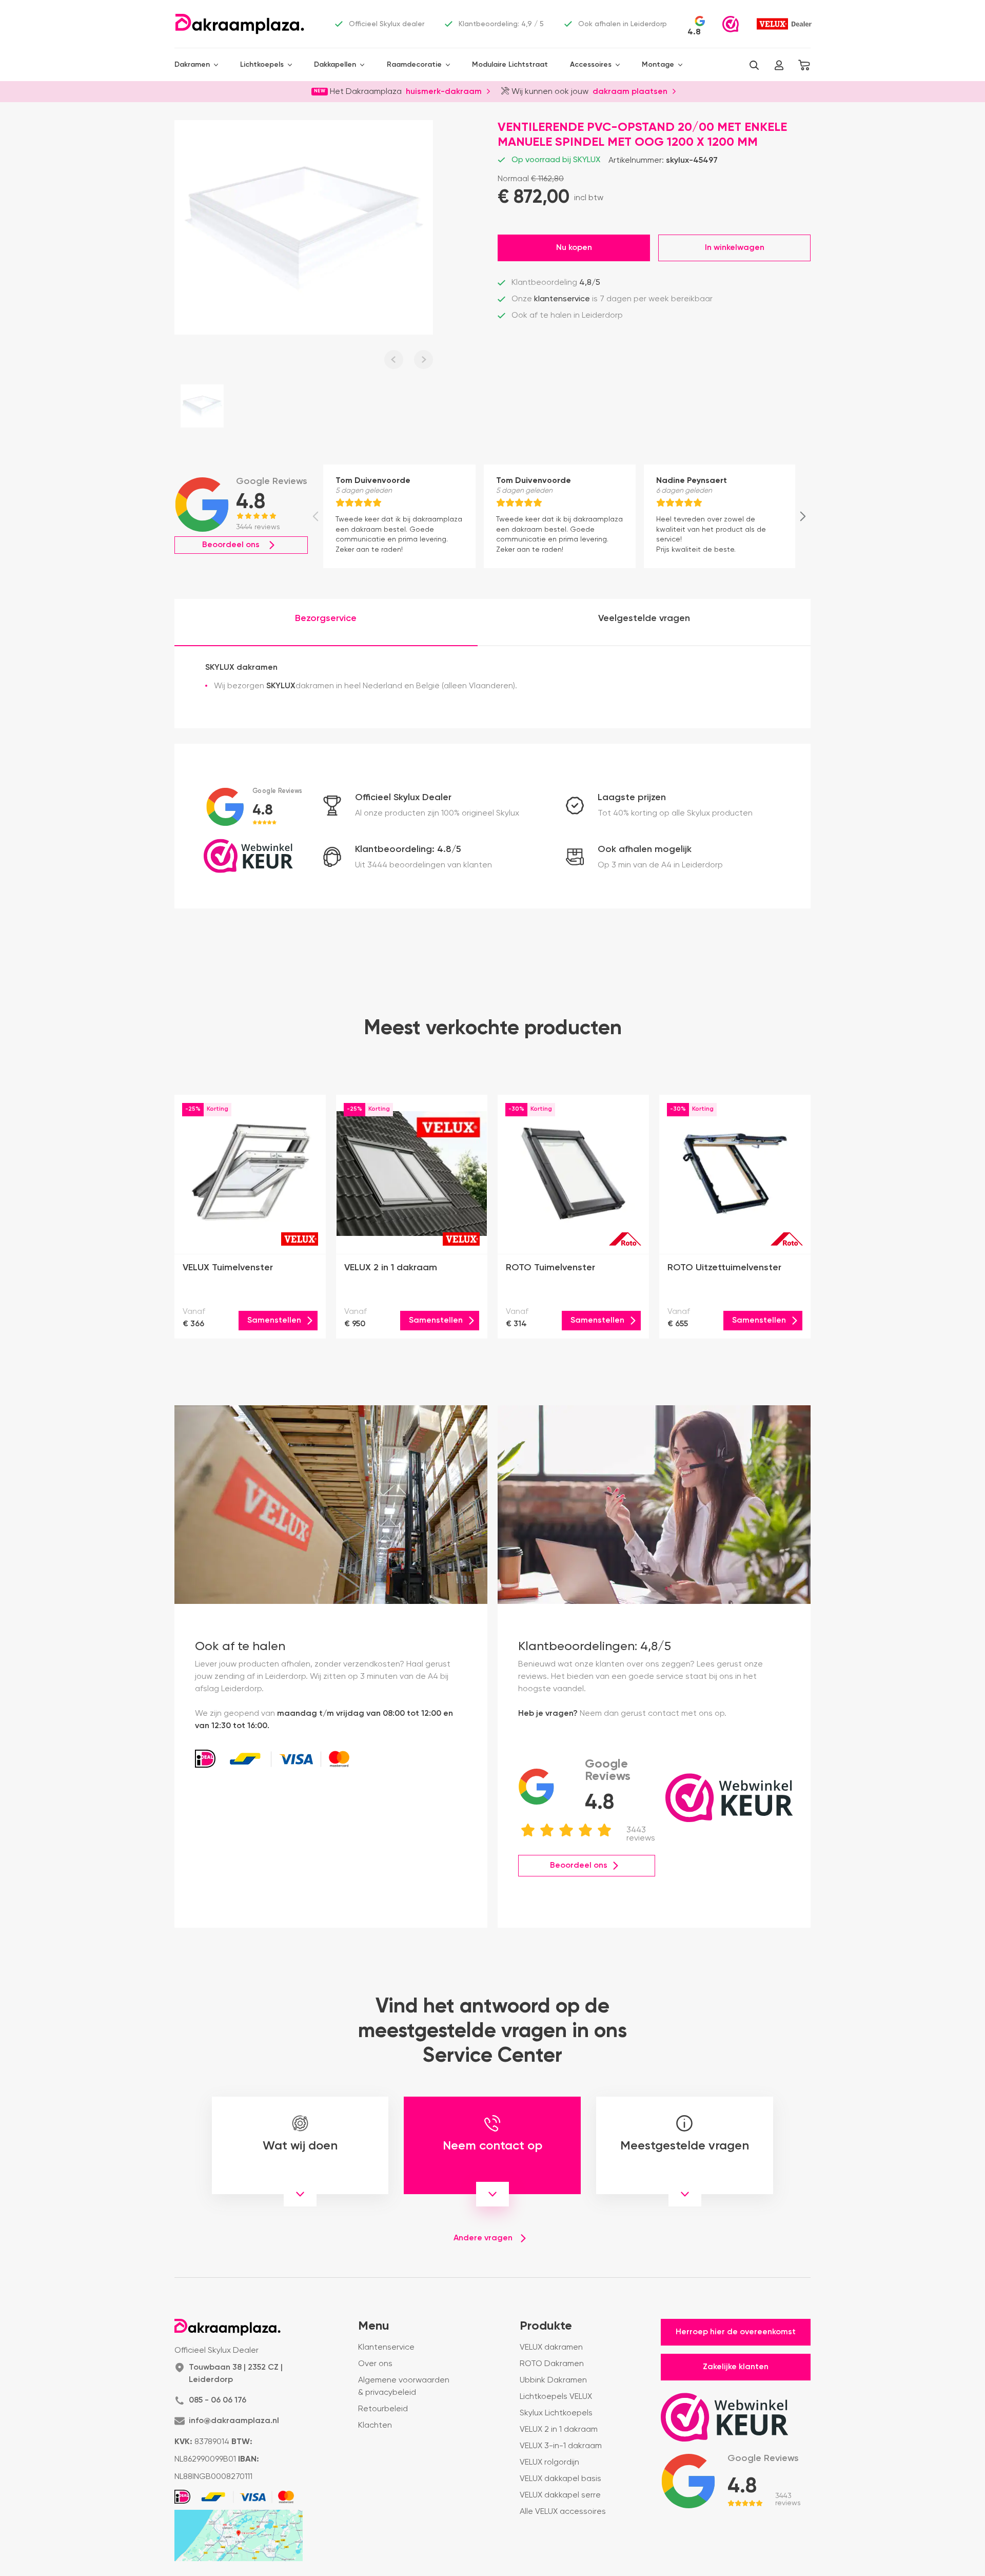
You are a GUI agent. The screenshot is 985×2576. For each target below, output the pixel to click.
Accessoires (591, 65)
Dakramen (192, 65)
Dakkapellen (335, 65)
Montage (658, 65)
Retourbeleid (383, 2409)
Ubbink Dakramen (553, 2380)
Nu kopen (574, 248)
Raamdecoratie (414, 65)
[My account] (779, 65)
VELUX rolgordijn (549, 2463)
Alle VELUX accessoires (563, 2512)
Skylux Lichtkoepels (556, 2413)
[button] (754, 65)
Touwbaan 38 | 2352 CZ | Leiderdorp (236, 2374)
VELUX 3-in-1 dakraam (561, 2446)
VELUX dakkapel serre (560, 2495)
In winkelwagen (735, 248)
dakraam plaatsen (630, 91)
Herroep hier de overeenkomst (736, 2332)
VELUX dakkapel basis (560, 2479)
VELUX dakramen (551, 2348)
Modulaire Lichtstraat (510, 65)
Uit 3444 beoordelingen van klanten (423, 865)
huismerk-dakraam (444, 91)
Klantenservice (386, 2348)
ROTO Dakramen (552, 2364)
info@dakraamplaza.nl (234, 2421)
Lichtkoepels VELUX (556, 2397)
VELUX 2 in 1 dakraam (559, 2430)
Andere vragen (483, 2238)
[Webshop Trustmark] (731, 24)
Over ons (375, 2364)
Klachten (375, 2426)
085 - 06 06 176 (218, 2400)
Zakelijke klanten (736, 2367)
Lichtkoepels (262, 65)
